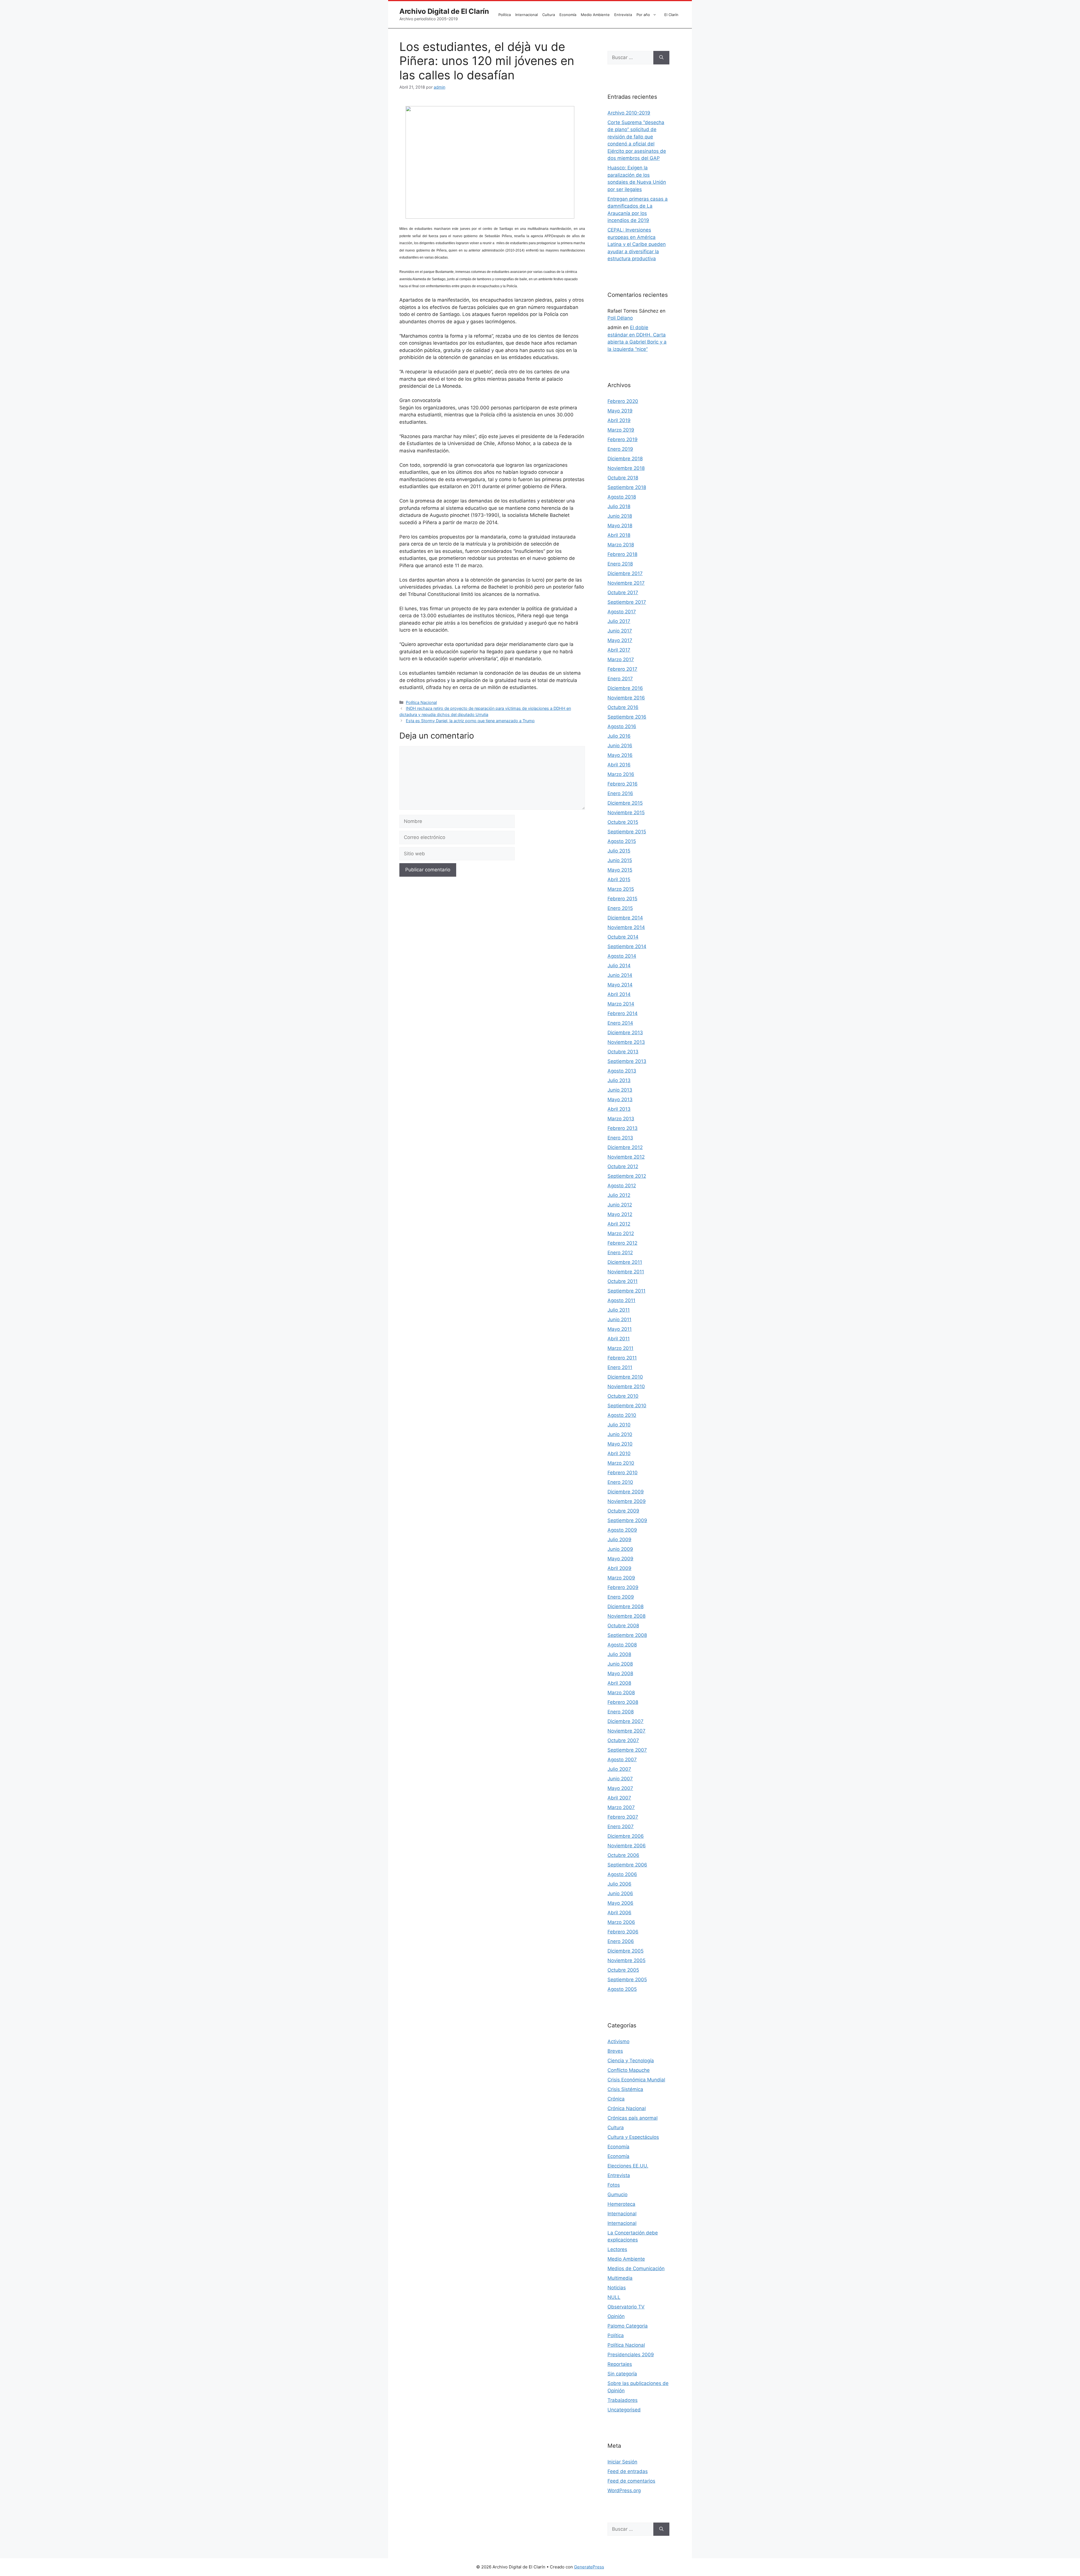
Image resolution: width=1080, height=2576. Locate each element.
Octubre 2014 (623, 937)
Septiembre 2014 (627, 946)
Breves (615, 2051)
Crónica (616, 2099)
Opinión (616, 2316)
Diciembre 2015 (625, 803)
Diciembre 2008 (625, 1606)
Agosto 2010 (622, 1415)
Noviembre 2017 (626, 583)
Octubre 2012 (623, 1166)
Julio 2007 (619, 1769)
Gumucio (617, 2194)
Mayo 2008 (620, 1673)
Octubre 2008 (623, 1626)
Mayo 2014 (620, 985)
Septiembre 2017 (627, 602)
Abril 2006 (619, 1913)
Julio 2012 (619, 1195)
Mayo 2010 (620, 1444)
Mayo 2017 (620, 640)
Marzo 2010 (621, 1463)
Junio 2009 (620, 1549)
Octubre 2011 (623, 1281)
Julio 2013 (619, 1080)
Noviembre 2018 (626, 468)
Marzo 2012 (621, 1233)
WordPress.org (624, 2490)
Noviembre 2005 (626, 1960)
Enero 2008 (621, 1712)
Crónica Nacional (627, 2108)
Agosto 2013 (622, 1071)
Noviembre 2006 (627, 1846)
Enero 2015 (620, 908)
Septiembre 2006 (627, 1865)
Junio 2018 (620, 516)
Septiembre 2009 (627, 1520)
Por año (643, 15)
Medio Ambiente (595, 15)
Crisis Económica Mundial (636, 2080)
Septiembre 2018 (627, 487)
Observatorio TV (626, 2307)
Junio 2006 (620, 1893)
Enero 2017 (620, 679)
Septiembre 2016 (627, 717)
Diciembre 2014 (625, 918)
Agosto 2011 (621, 1300)
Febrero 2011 (622, 1358)
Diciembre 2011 (625, 1262)
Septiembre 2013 (627, 1061)
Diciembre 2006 (626, 1836)
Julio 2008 (619, 1654)
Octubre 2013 (623, 1052)
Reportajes (620, 2364)
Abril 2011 (619, 1339)
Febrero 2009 (623, 1587)
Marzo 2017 (621, 659)
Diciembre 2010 (625, 1377)
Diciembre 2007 (625, 1721)
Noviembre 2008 (626, 1616)
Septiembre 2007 (627, 1750)
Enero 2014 (620, 1023)
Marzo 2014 (621, 1004)
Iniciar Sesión (622, 2462)
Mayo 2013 (620, 1099)
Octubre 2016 (623, 707)
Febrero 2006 (623, 1932)
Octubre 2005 (623, 1970)
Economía (568, 15)
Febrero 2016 (623, 784)
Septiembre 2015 (627, 832)
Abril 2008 (619, 1683)
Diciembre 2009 (626, 1492)
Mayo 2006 (620, 1903)
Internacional (526, 15)
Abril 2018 (619, 535)
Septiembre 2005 (627, 1980)
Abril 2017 (619, 650)
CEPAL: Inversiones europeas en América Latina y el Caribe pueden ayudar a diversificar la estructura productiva (637, 244)
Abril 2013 (619, 1109)
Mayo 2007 (620, 1788)
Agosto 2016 (622, 726)
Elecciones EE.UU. (628, 2166)
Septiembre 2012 (627, 1176)
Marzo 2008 (621, 1693)
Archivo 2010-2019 (629, 113)
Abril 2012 (619, 1224)
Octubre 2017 (623, 593)
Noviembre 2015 (626, 813)
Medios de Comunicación (636, 2268)
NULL (614, 2297)
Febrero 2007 (623, 1817)
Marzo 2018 (621, 545)
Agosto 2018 (622, 497)
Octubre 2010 (623, 1396)
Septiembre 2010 (627, 1406)
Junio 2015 (620, 860)
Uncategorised (624, 2410)
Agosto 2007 (622, 1760)
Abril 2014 (619, 994)
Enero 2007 (621, 1826)
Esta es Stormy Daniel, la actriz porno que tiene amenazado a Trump (470, 721)
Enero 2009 (621, 1597)
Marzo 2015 (621, 889)
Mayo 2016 (620, 755)
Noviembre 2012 (626, 1157)
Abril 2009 (619, 1568)
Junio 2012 (620, 1205)
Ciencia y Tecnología (631, 2061)
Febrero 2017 (622, 669)
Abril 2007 (619, 1798)
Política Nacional (421, 702)
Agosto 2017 (622, 612)
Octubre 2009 (623, 1511)
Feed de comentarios (631, 2481)
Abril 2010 (619, 1453)
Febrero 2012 (622, 1243)
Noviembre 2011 (626, 1272)
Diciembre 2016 (625, 688)
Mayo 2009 (620, 1559)
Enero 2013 (620, 1138)
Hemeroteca (621, 2204)
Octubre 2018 (623, 478)
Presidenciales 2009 (631, 2355)
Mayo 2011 (620, 1329)
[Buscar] (661, 58)
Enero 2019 (620, 449)
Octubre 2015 (623, 822)
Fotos (614, 2185)
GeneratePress (589, 2567)
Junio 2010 (620, 1434)
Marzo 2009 (621, 1578)
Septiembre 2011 (626, 1291)
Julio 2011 (619, 1310)
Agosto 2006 (622, 1874)
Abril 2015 (619, 879)
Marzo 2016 (621, 774)
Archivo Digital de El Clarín (444, 11)
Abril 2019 (619, 420)
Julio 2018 (619, 506)
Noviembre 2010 (626, 1386)
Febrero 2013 (623, 1128)
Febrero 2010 (623, 1473)
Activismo (618, 2041)
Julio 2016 (619, 736)
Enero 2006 (621, 1941)
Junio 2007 (620, 1779)
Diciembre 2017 (625, 573)
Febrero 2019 (623, 439)
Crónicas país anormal (633, 2118)
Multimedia (620, 2278)
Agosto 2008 (622, 1645)
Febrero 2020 (623, 401)
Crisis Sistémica (625, 2089)
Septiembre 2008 (627, 1635)
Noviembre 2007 (626, 1731)
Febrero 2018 (622, 554)
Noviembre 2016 (626, 698)
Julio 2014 (619, 966)
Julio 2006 (619, 1884)
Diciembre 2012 (625, 1147)
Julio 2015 (619, 851)
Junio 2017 (620, 631)
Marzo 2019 (621, 430)
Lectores (617, 2249)
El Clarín (671, 15)
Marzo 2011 (620, 1348)
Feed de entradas (628, 2471)
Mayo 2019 (620, 411)
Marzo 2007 (621, 1807)
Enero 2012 (620, 1253)
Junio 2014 (620, 975)
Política (505, 15)
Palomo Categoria (628, 2326)
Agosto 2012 (622, 1186)
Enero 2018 (620, 564)
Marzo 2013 (621, 1119)
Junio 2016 (620, 746)
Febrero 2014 (623, 1013)
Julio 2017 (619, 621)
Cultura (549, 15)
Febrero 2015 (622, 899)
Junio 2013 (620, 1090)
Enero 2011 (620, 1367)
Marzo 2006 (621, 1922)
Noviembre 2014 (626, 927)
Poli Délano (620, 318)
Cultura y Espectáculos (633, 2137)
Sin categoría (622, 2374)
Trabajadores (623, 2400)
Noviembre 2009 (627, 1501)
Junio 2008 (620, 1664)
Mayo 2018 (620, 526)
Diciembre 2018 (625, 459)
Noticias (617, 2288)
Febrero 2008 (623, 1702)
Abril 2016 (619, 765)
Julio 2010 (619, 1425)
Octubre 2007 (623, 1740)
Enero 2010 (620, 1482)
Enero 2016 (620, 793)
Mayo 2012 (620, 1214)
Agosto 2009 (622, 1530)
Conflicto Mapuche (629, 2070)
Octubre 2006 (623, 1855)
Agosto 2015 (622, 841)
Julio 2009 (619, 1540)
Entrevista (623, 15)
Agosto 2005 (622, 1989)
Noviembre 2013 (626, 1042)
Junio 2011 (619, 1320)
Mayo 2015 (620, 870)
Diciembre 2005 (625, 1951)
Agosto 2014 (622, 956)
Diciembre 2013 (625, 1033)
